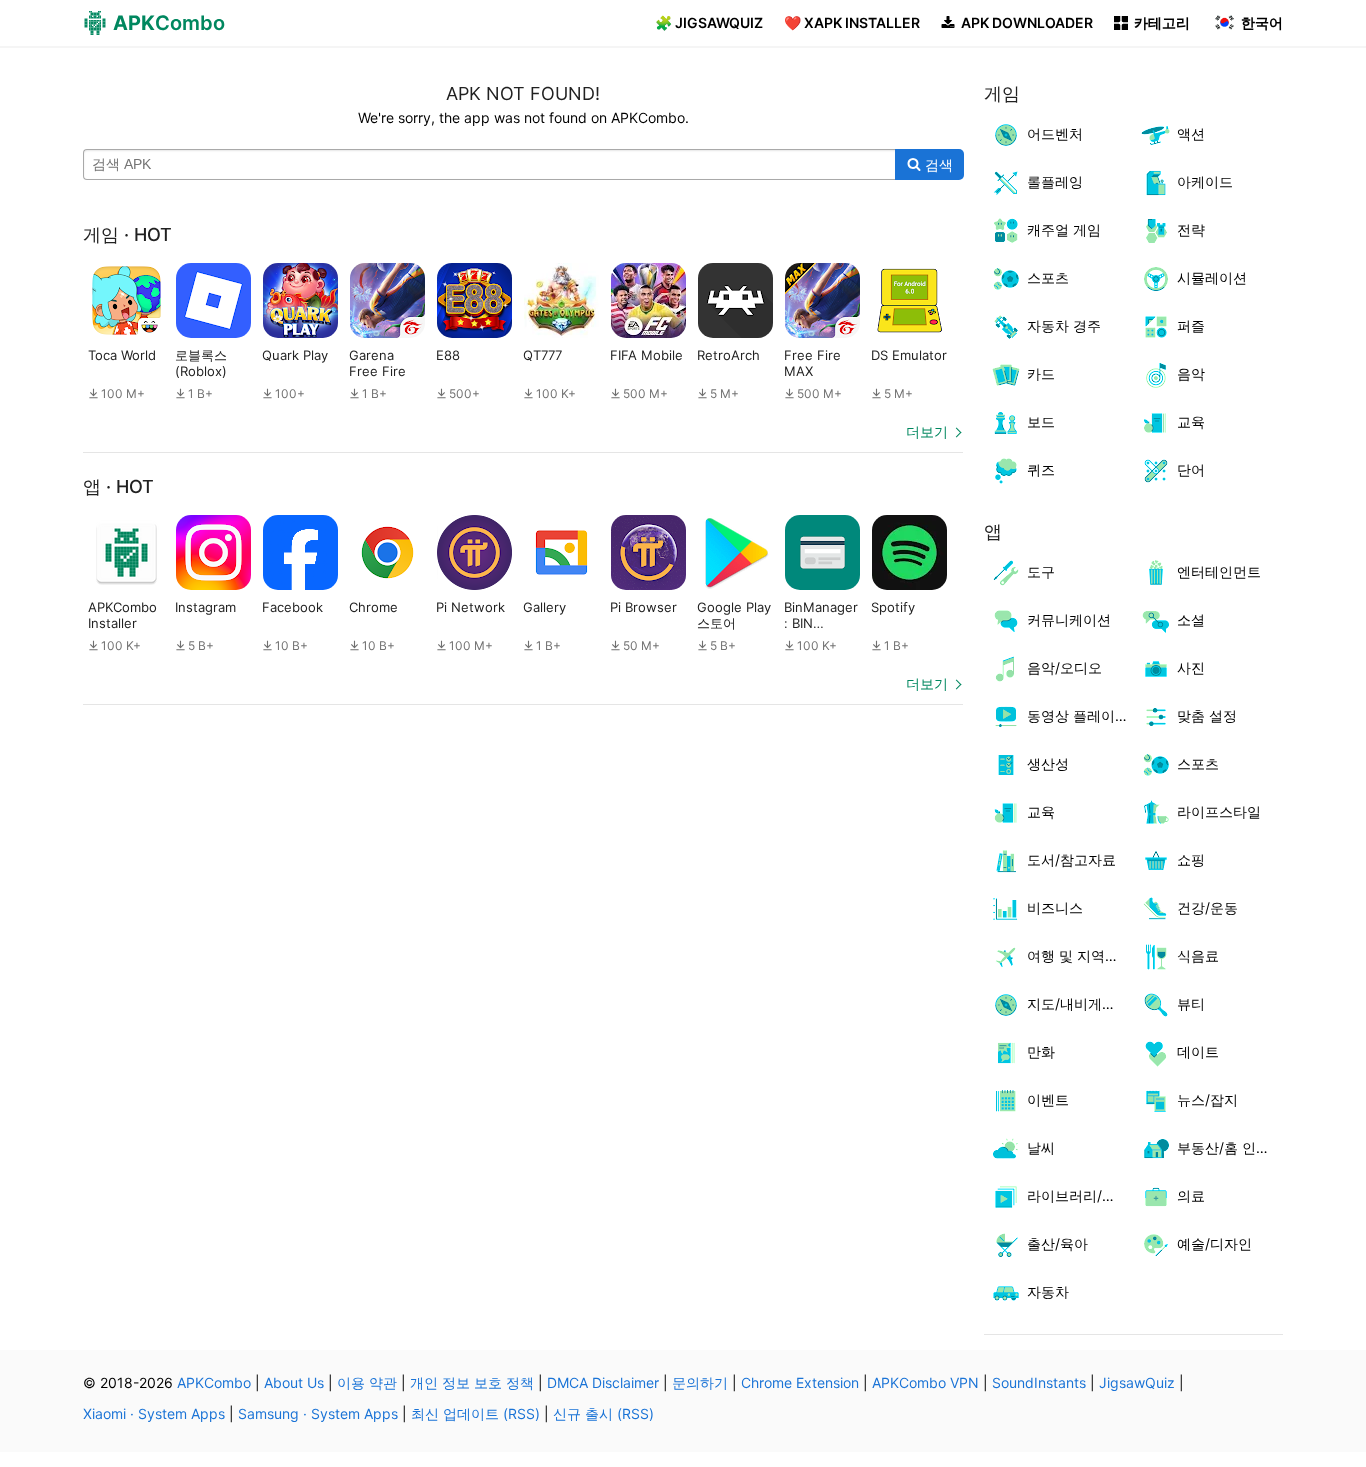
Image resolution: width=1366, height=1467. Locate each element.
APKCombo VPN (925, 1382)
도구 (1041, 571)
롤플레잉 (1055, 181)
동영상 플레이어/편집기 (1080, 715)
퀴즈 (1041, 469)
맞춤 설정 (1207, 715)
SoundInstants (1039, 1382)
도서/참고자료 (1071, 859)
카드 (1041, 373)
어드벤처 (1055, 133)
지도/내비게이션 (1078, 1003)
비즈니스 (1055, 907)
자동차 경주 (1064, 325)
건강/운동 (1207, 907)
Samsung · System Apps (318, 1413)
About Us (294, 1382)
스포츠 (1048, 277)
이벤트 (1048, 1099)
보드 (1041, 421)
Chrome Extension (800, 1382)
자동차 (1048, 1291)
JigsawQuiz (1137, 1382)
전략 (1191, 229)
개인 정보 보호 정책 (472, 1382)
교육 (1191, 421)
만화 (1041, 1051)
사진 (1191, 667)
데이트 (1198, 1051)
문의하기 (700, 1382)
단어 (1191, 469)
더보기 (927, 431)
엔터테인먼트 (1219, 571)
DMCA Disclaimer (603, 1382)
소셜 (1191, 619)
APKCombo (214, 1382)
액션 (1191, 133)
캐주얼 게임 (1064, 229)
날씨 (1041, 1147)
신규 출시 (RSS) (603, 1413)
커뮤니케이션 (1069, 619)
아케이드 (1205, 181)
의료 (1191, 1195)
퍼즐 (1191, 325)
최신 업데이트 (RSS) (475, 1413)
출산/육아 (1057, 1243)
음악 (1191, 373)
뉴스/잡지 (1207, 1099)
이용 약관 (367, 1382)
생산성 (1048, 763)
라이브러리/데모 (1078, 1195)
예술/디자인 (1214, 1243)
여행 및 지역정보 (1080, 955)
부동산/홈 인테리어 (1230, 1147)
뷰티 (1191, 1003)
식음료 (1198, 955)
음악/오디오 (1064, 667)
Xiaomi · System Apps (154, 1413)
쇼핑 (1191, 859)
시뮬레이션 (1212, 277)
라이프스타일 (1219, 811)
